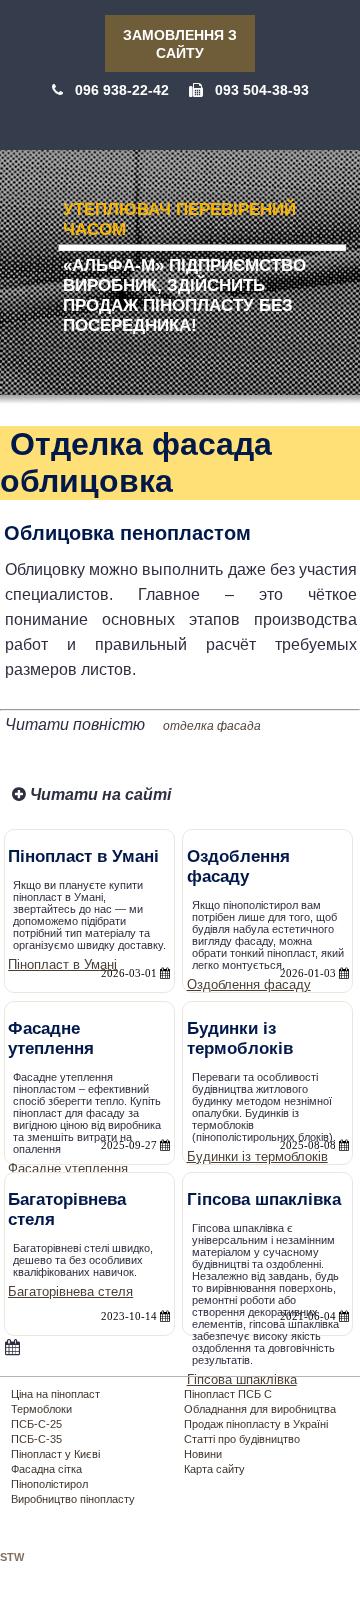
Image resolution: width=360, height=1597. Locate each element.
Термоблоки (41, 1409)
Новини (203, 1454)
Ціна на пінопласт (55, 1394)
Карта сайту (214, 1469)
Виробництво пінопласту (73, 1499)
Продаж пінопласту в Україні (256, 1424)
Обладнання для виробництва (260, 1409)
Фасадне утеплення (68, 1168)
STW (12, 1557)
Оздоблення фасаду (249, 984)
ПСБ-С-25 (36, 1424)
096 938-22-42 (122, 90)
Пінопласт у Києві (55, 1454)
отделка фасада (212, 726)
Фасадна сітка (46, 1469)
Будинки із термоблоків (257, 1156)
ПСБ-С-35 (36, 1439)
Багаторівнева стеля (70, 1291)
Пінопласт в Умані (62, 964)
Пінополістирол (49, 1484)
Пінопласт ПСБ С (228, 1394)
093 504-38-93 (262, 90)
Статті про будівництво (242, 1439)
